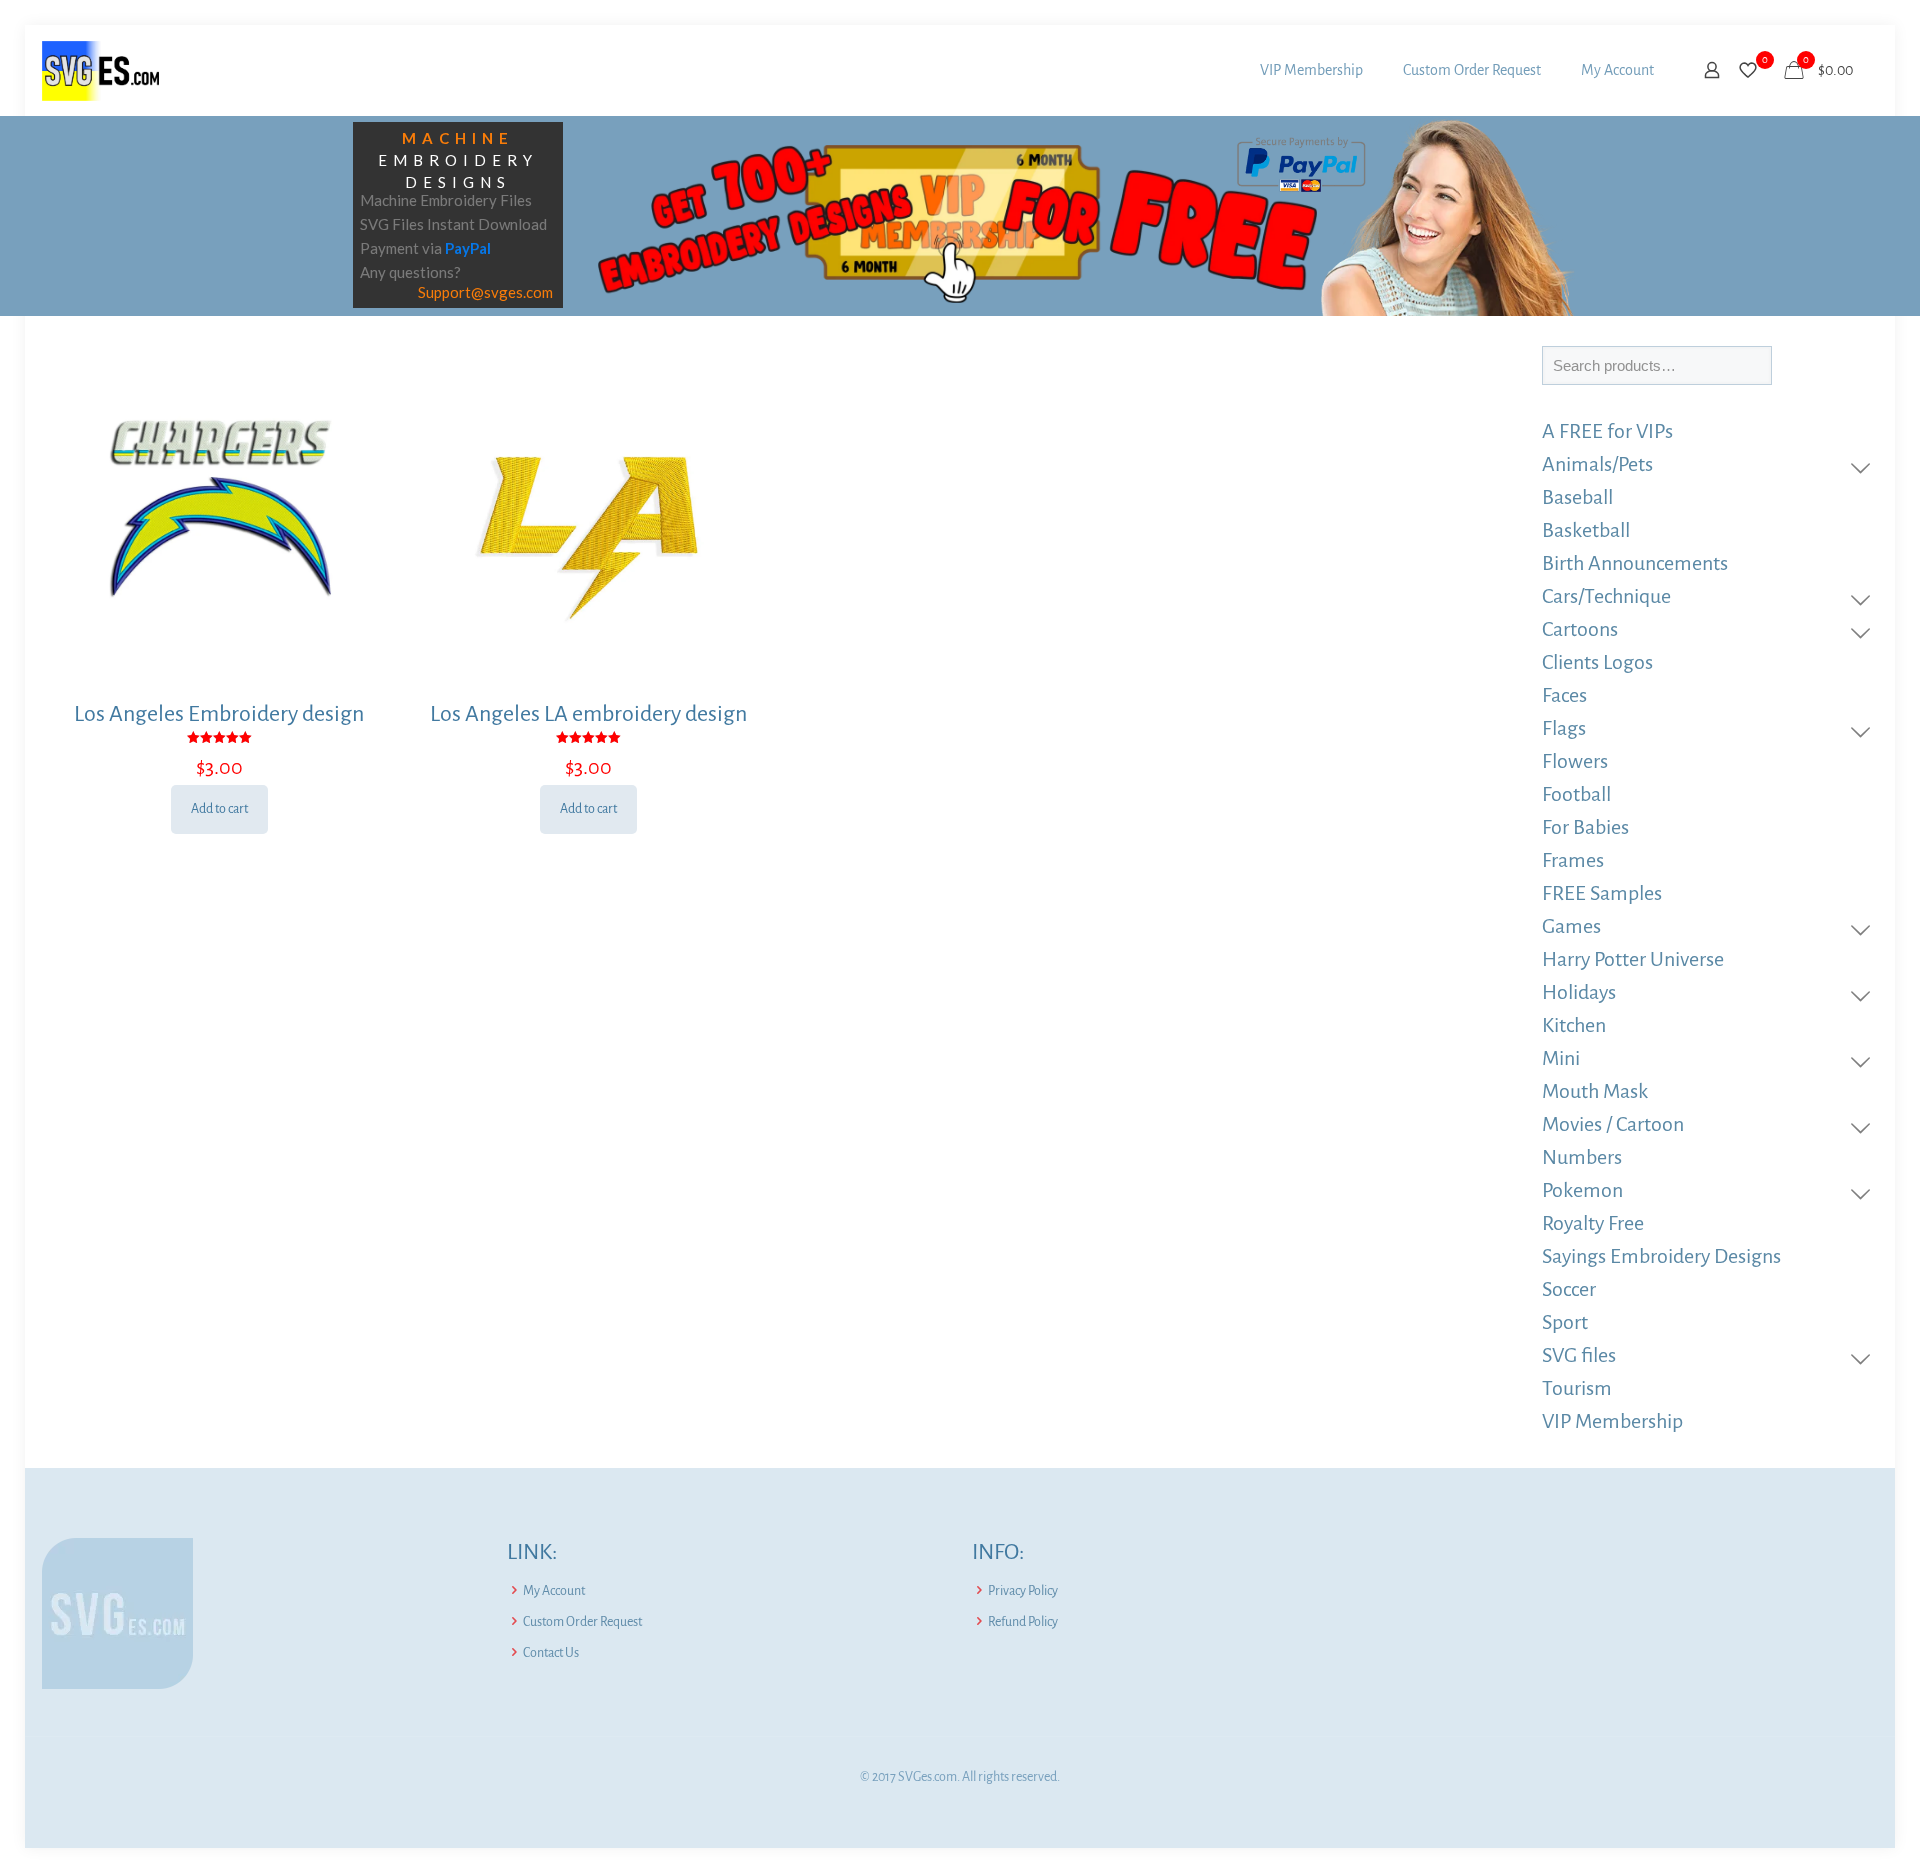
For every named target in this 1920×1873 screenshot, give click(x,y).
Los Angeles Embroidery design (219, 714)
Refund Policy (1023, 1622)
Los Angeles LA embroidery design (588, 714)
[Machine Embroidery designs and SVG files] (100, 70)
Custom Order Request (582, 1622)
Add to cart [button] (219, 809)
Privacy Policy (1023, 1591)
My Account (554, 1591)
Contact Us (551, 1653)
